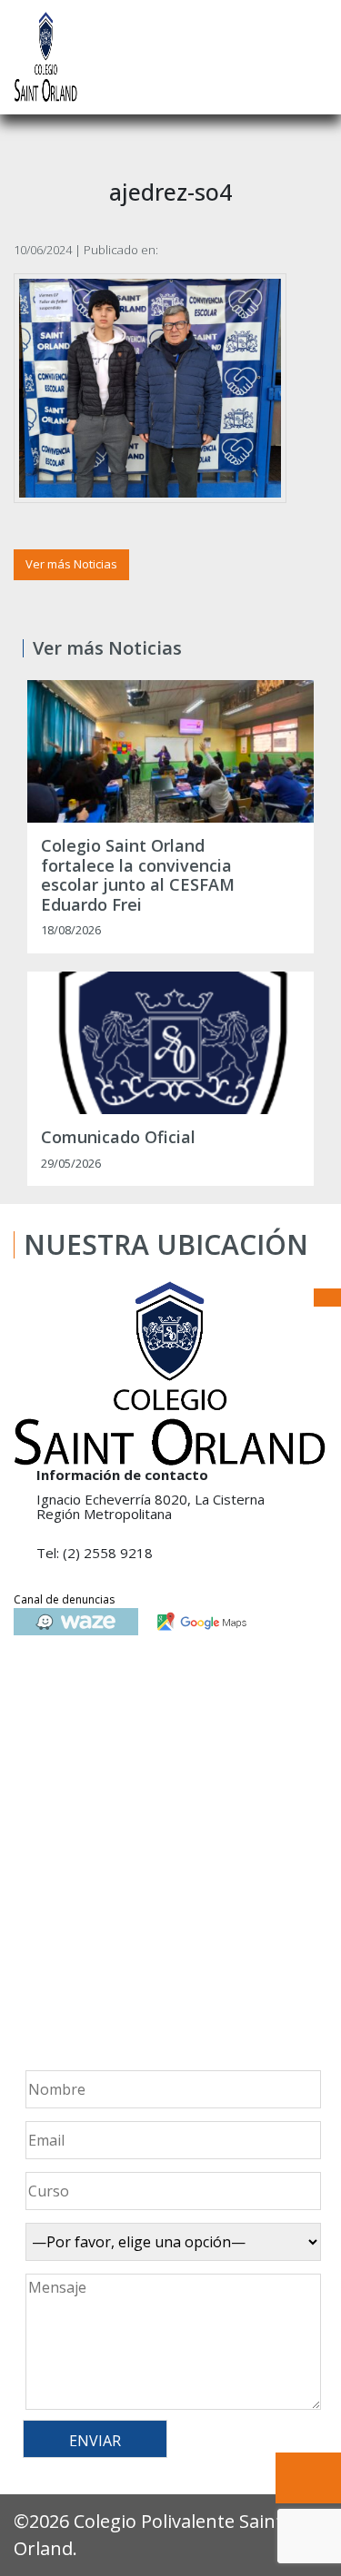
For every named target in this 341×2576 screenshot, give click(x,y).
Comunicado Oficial (118, 1138)
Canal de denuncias (64, 1599)
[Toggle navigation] (315, 57)
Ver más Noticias (71, 564)
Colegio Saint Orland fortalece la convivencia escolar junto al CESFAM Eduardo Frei (138, 875)
